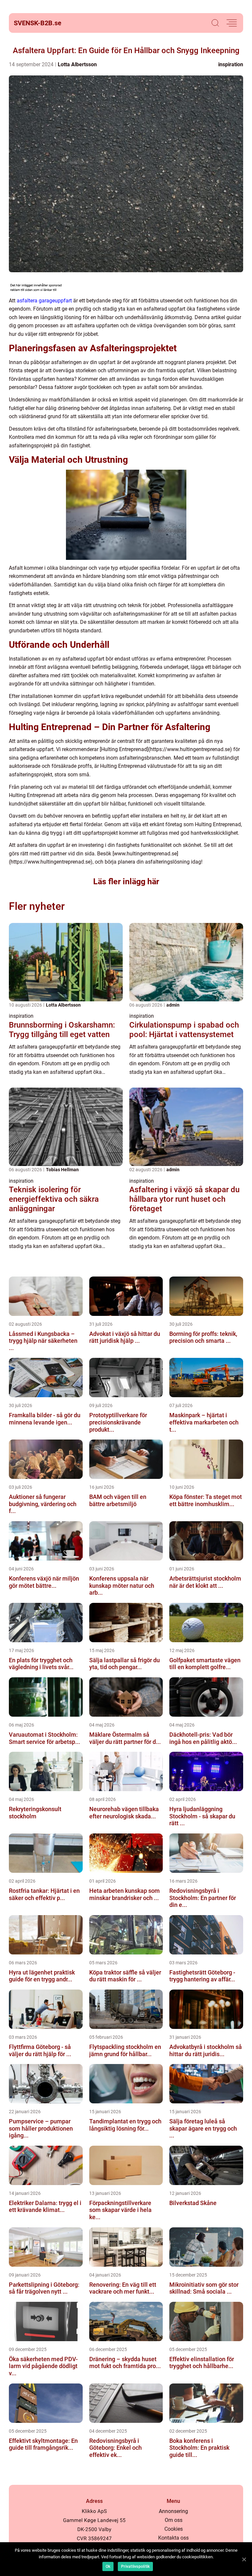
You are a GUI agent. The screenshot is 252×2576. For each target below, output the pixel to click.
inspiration (231, 64)
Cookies (174, 2529)
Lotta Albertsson (77, 64)
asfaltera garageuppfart (44, 301)
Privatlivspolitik (135, 2566)
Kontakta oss (173, 2538)
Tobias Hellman (62, 1170)
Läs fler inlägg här (126, 881)
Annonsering (173, 2511)
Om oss (174, 2520)
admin (173, 1005)
